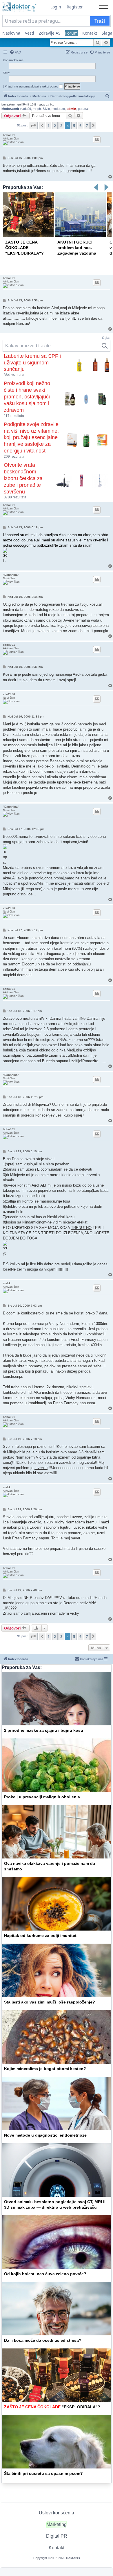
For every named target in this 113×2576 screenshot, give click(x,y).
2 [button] (55, 126)
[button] (33, 126)
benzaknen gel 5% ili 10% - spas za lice (28, 104)
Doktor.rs (73, 2558)
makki (7, 1283)
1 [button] (49, 126)
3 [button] (61, 126)
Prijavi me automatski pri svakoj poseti (32, 86)
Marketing (57, 2524)
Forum (71, 33)
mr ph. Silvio (41, 109)
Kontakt (90, 33)
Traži (100, 21)
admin (71, 109)
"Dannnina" (11, 575)
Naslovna (11, 33)
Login (56, 7)
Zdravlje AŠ (50, 33)
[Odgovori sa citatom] (97, 140)
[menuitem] (15, 52)
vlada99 (25, 109)
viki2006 (9, 694)
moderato (58, 109)
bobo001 (9, 135)
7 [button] (87, 126)
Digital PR (57, 2536)
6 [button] (80, 126)
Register (75, 7)
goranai (83, 109)
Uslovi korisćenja (57, 2513)
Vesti (30, 33)
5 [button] (74, 126)
